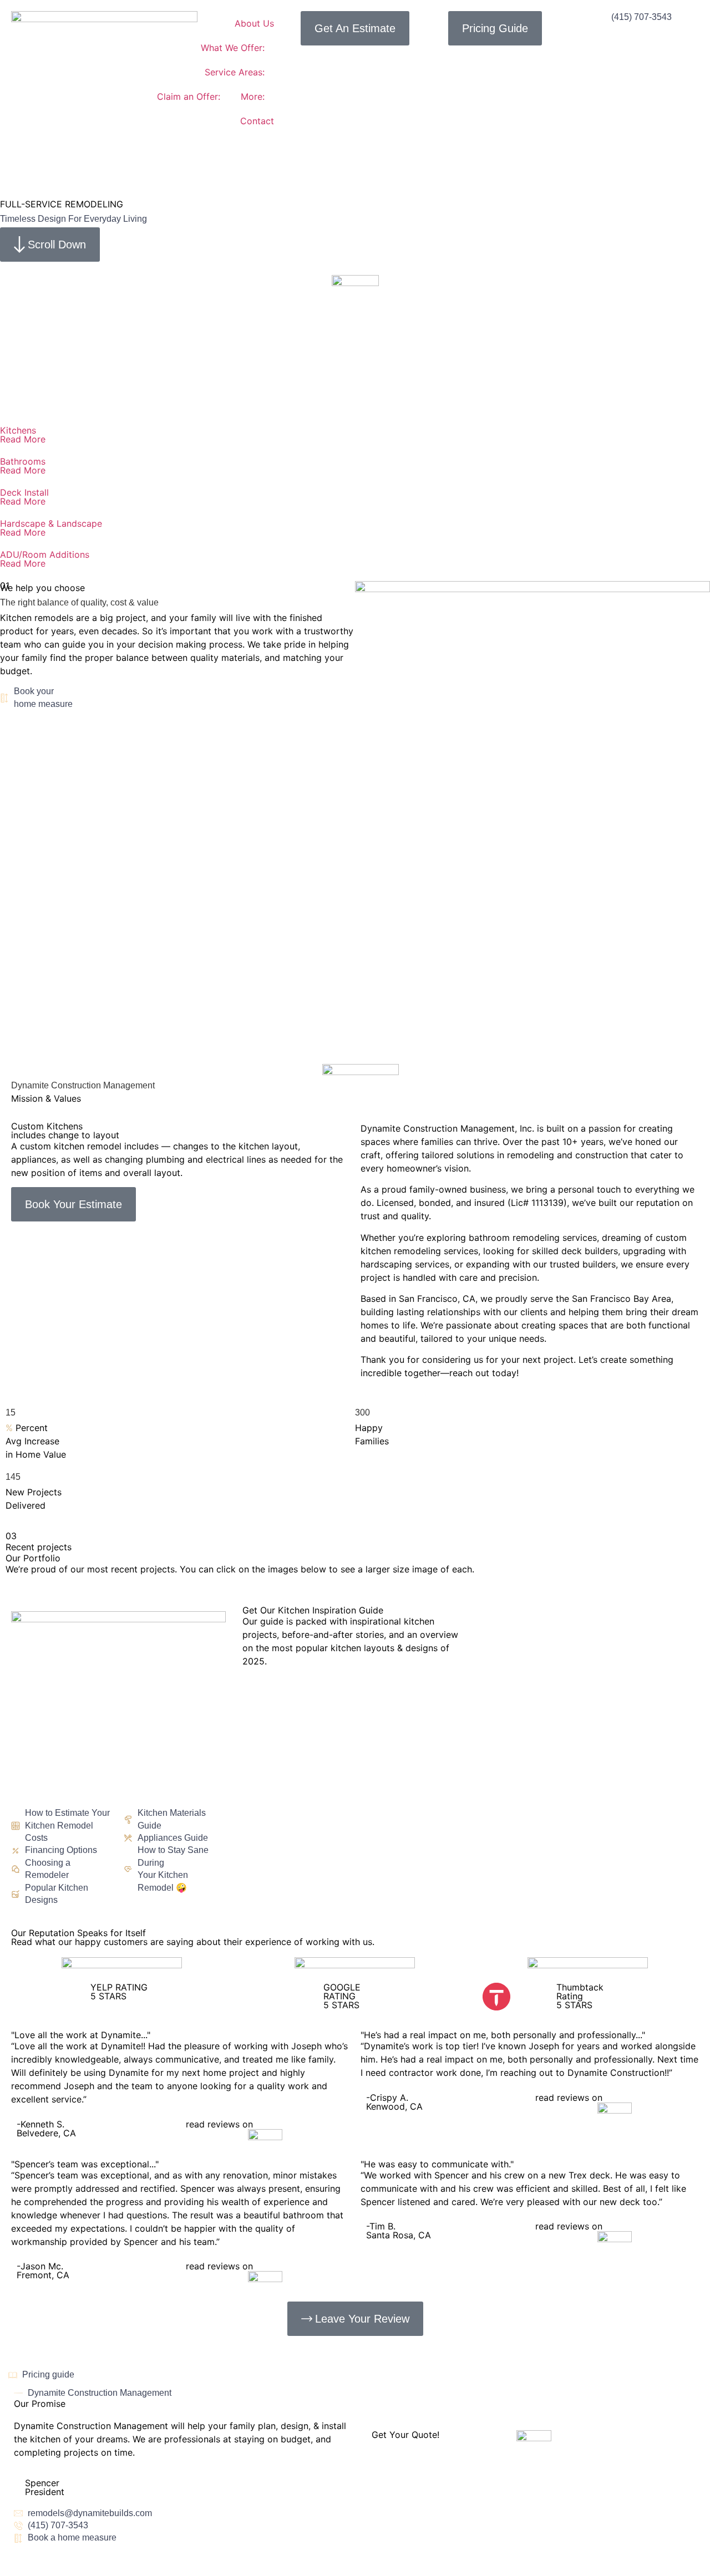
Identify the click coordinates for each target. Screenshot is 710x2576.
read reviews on (219, 2124)
